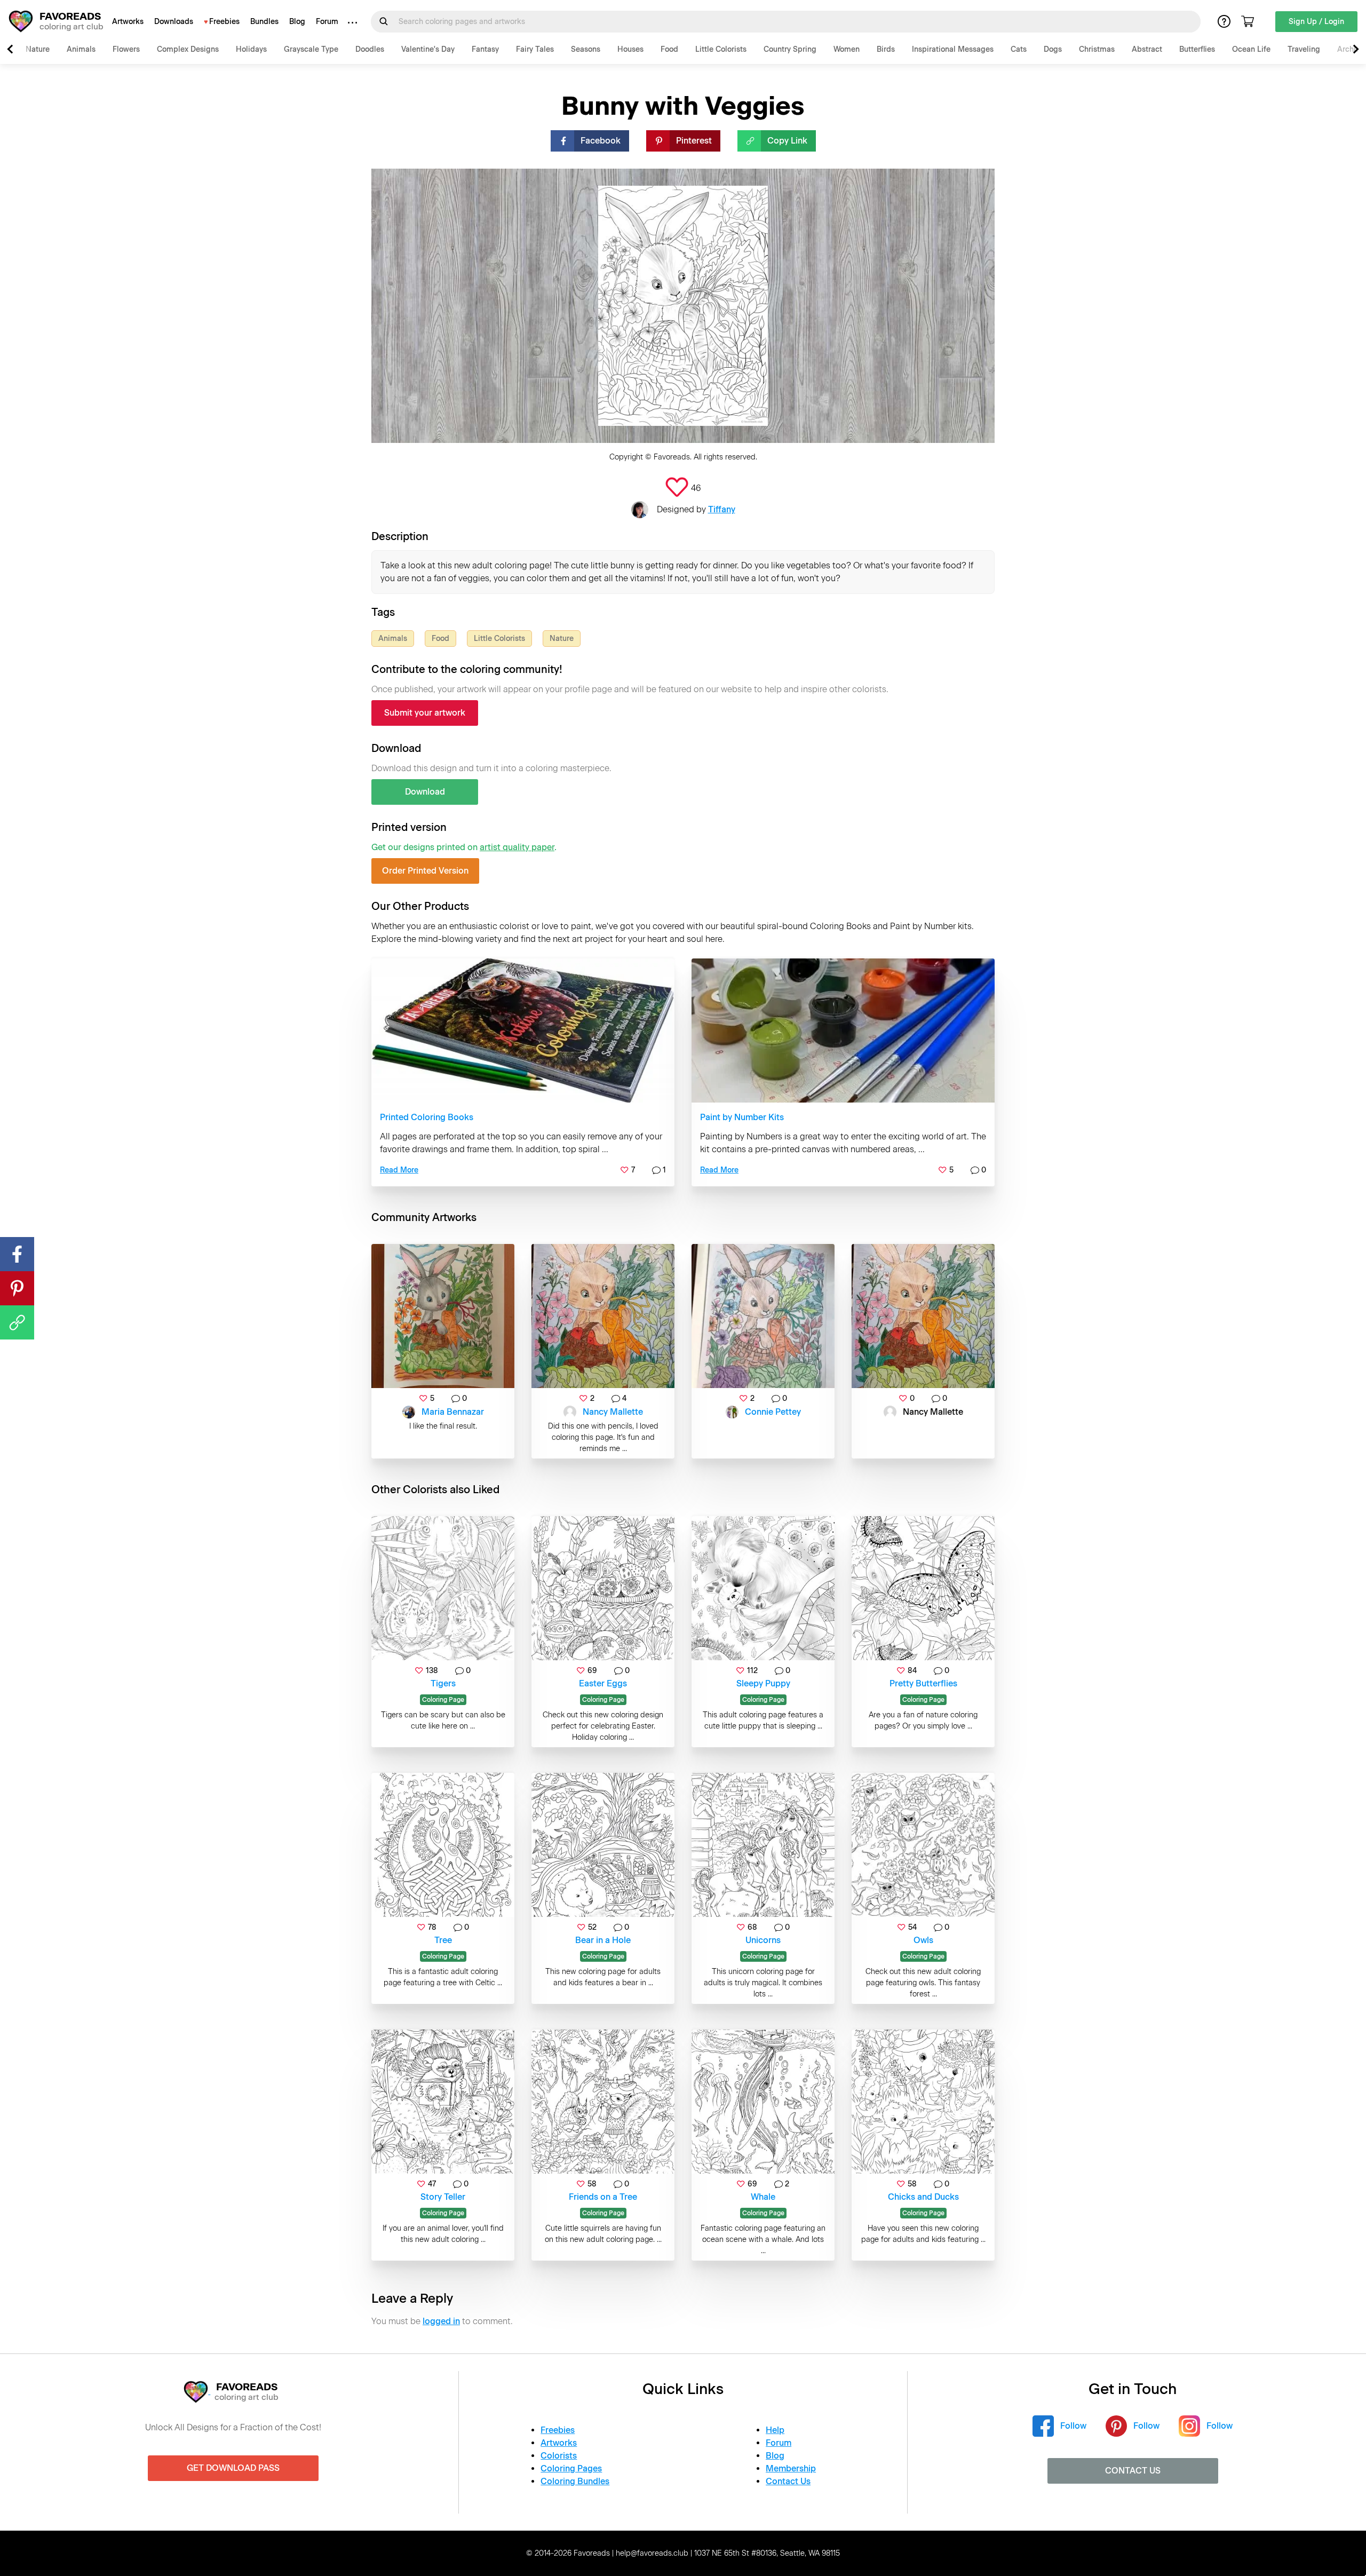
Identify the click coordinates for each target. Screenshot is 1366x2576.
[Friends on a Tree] (603, 2102)
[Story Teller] (443, 2102)
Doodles (370, 49)
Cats (1019, 49)
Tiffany (722, 509)
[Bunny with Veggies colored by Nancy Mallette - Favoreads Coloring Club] (603, 1316)
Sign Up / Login (1316, 22)
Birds (886, 49)
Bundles (264, 22)
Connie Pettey (773, 1412)
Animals (81, 49)
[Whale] (763, 2102)
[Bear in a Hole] (603, 1845)
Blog (297, 22)
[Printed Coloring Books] (523, 1031)
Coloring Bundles (575, 2481)
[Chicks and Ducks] (923, 2102)
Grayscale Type (311, 49)
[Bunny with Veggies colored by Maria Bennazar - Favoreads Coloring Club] (443, 1316)
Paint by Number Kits (742, 1117)
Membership (791, 2468)
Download (425, 792)
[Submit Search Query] (384, 21)
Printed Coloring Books (427, 1117)
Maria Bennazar (453, 1412)
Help (775, 2430)
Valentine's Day (428, 49)
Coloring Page (443, 1700)
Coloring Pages (571, 2468)
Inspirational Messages (953, 49)
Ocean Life (1251, 49)
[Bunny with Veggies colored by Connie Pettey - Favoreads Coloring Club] (763, 1316)
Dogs (1053, 49)
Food (669, 49)
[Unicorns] (763, 1845)
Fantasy (485, 49)
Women (847, 49)
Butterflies (1197, 49)
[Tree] (443, 1845)
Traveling (1304, 49)
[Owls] (923, 1845)
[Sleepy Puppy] (763, 1588)
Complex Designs (188, 49)
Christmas (1097, 49)
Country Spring (790, 49)
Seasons (586, 49)
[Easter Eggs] (603, 1588)
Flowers (126, 49)
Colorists (559, 2456)
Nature (38, 49)
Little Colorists (721, 49)
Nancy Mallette (613, 1412)
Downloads (174, 22)
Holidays (251, 49)
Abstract (1147, 49)
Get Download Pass (233, 2468)
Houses (630, 49)
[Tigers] (443, 1588)
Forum (327, 22)
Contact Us (788, 2481)
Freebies (224, 22)
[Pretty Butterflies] (923, 1588)
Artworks (128, 22)
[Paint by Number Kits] (843, 1031)
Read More (399, 1170)
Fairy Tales (535, 49)
